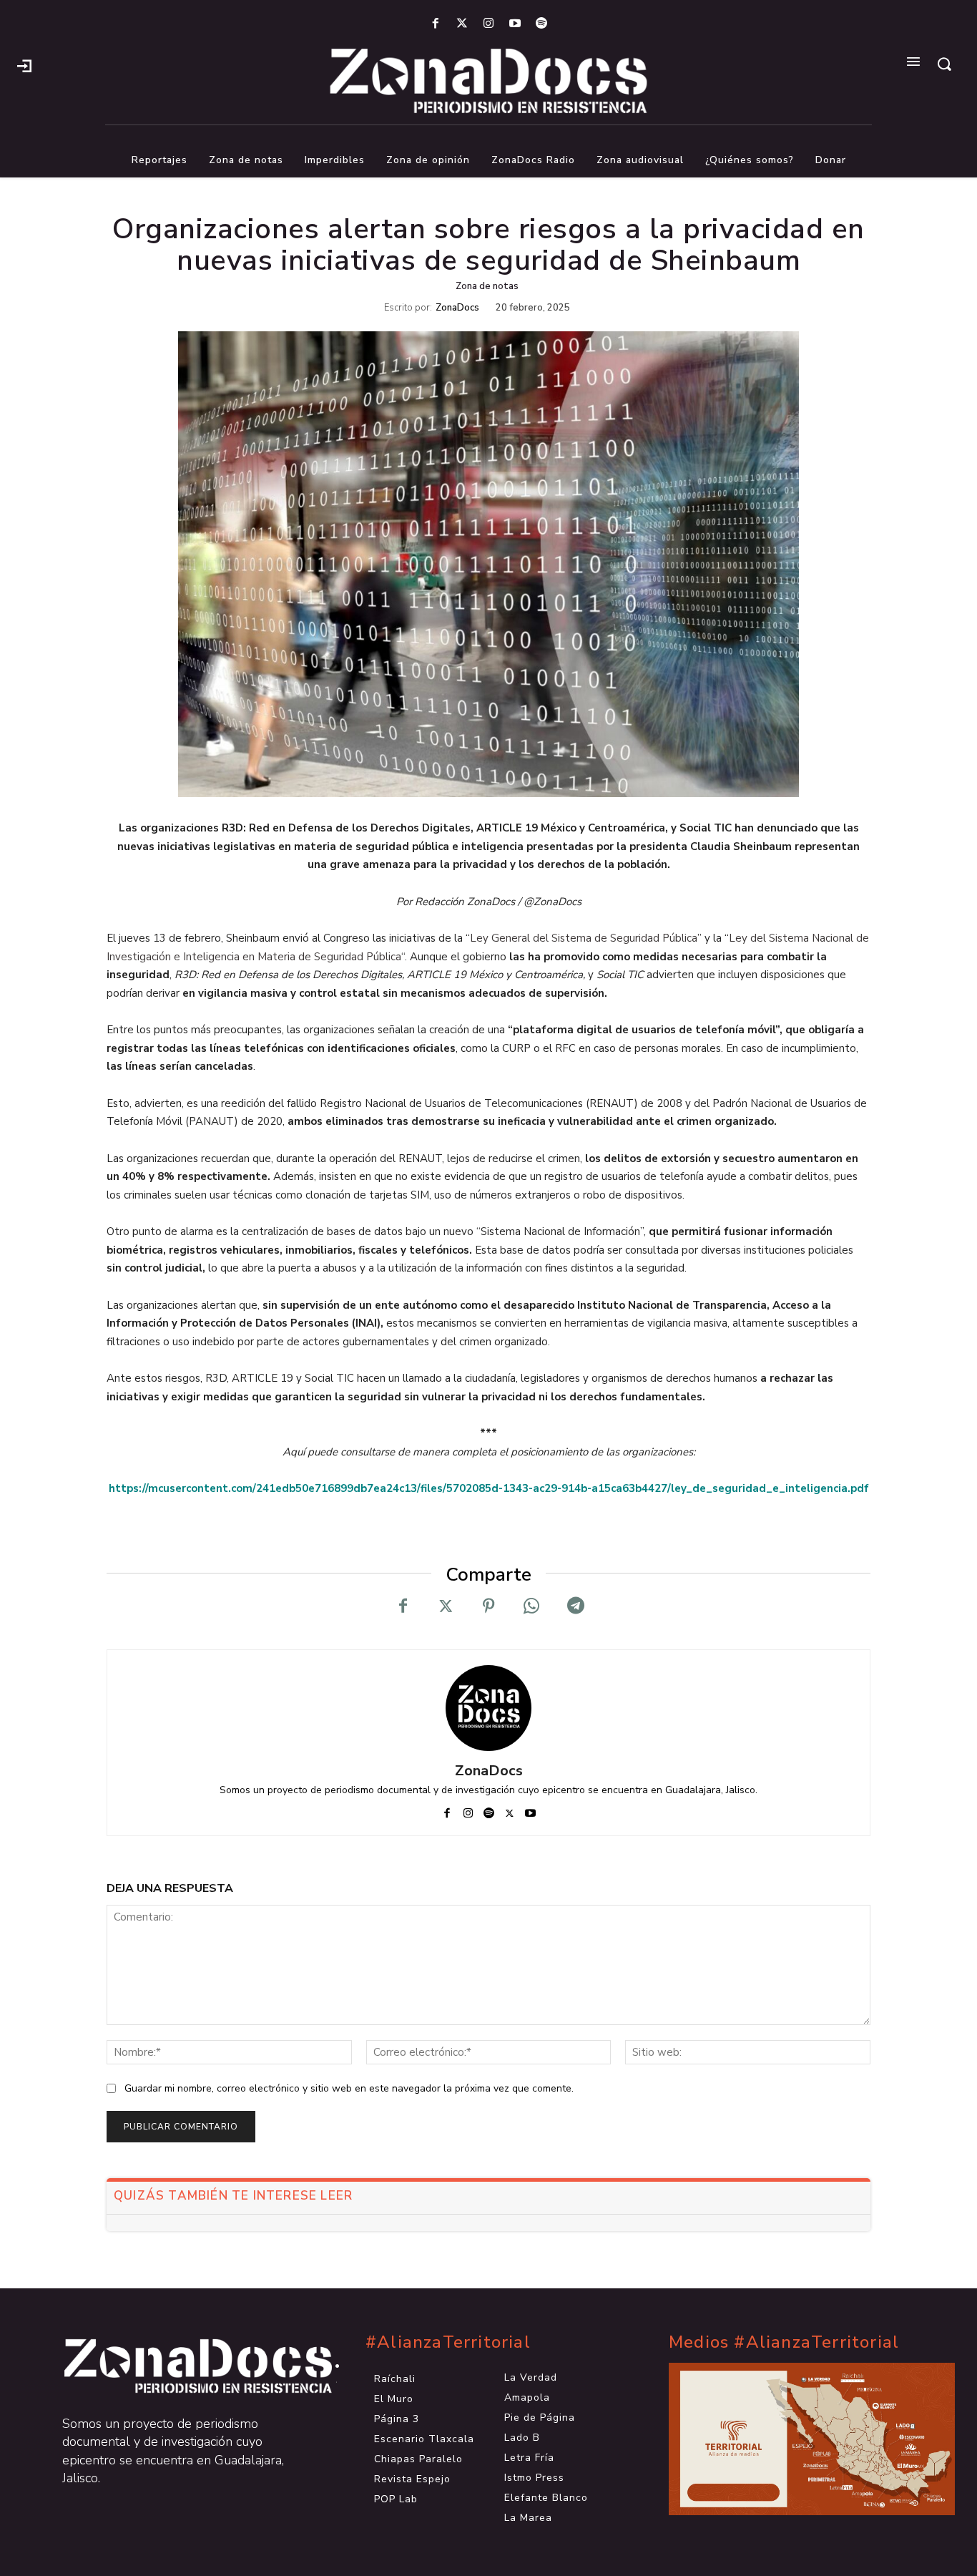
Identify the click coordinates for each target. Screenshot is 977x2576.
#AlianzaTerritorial (448, 2342)
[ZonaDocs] (488, 1708)
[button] (944, 64)
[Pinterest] (488, 1606)
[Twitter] (462, 24)
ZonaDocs (457, 308)
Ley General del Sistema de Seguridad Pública (584, 938)
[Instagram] (488, 24)
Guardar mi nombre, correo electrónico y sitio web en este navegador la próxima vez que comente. (349, 2088)
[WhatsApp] (531, 1606)
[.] (24, 64)
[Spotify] (542, 24)
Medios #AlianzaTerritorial (784, 2342)
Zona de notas (487, 286)
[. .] (185, 2366)
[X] (446, 1606)
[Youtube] (515, 24)
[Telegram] (574, 1606)
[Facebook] (435, 24)
